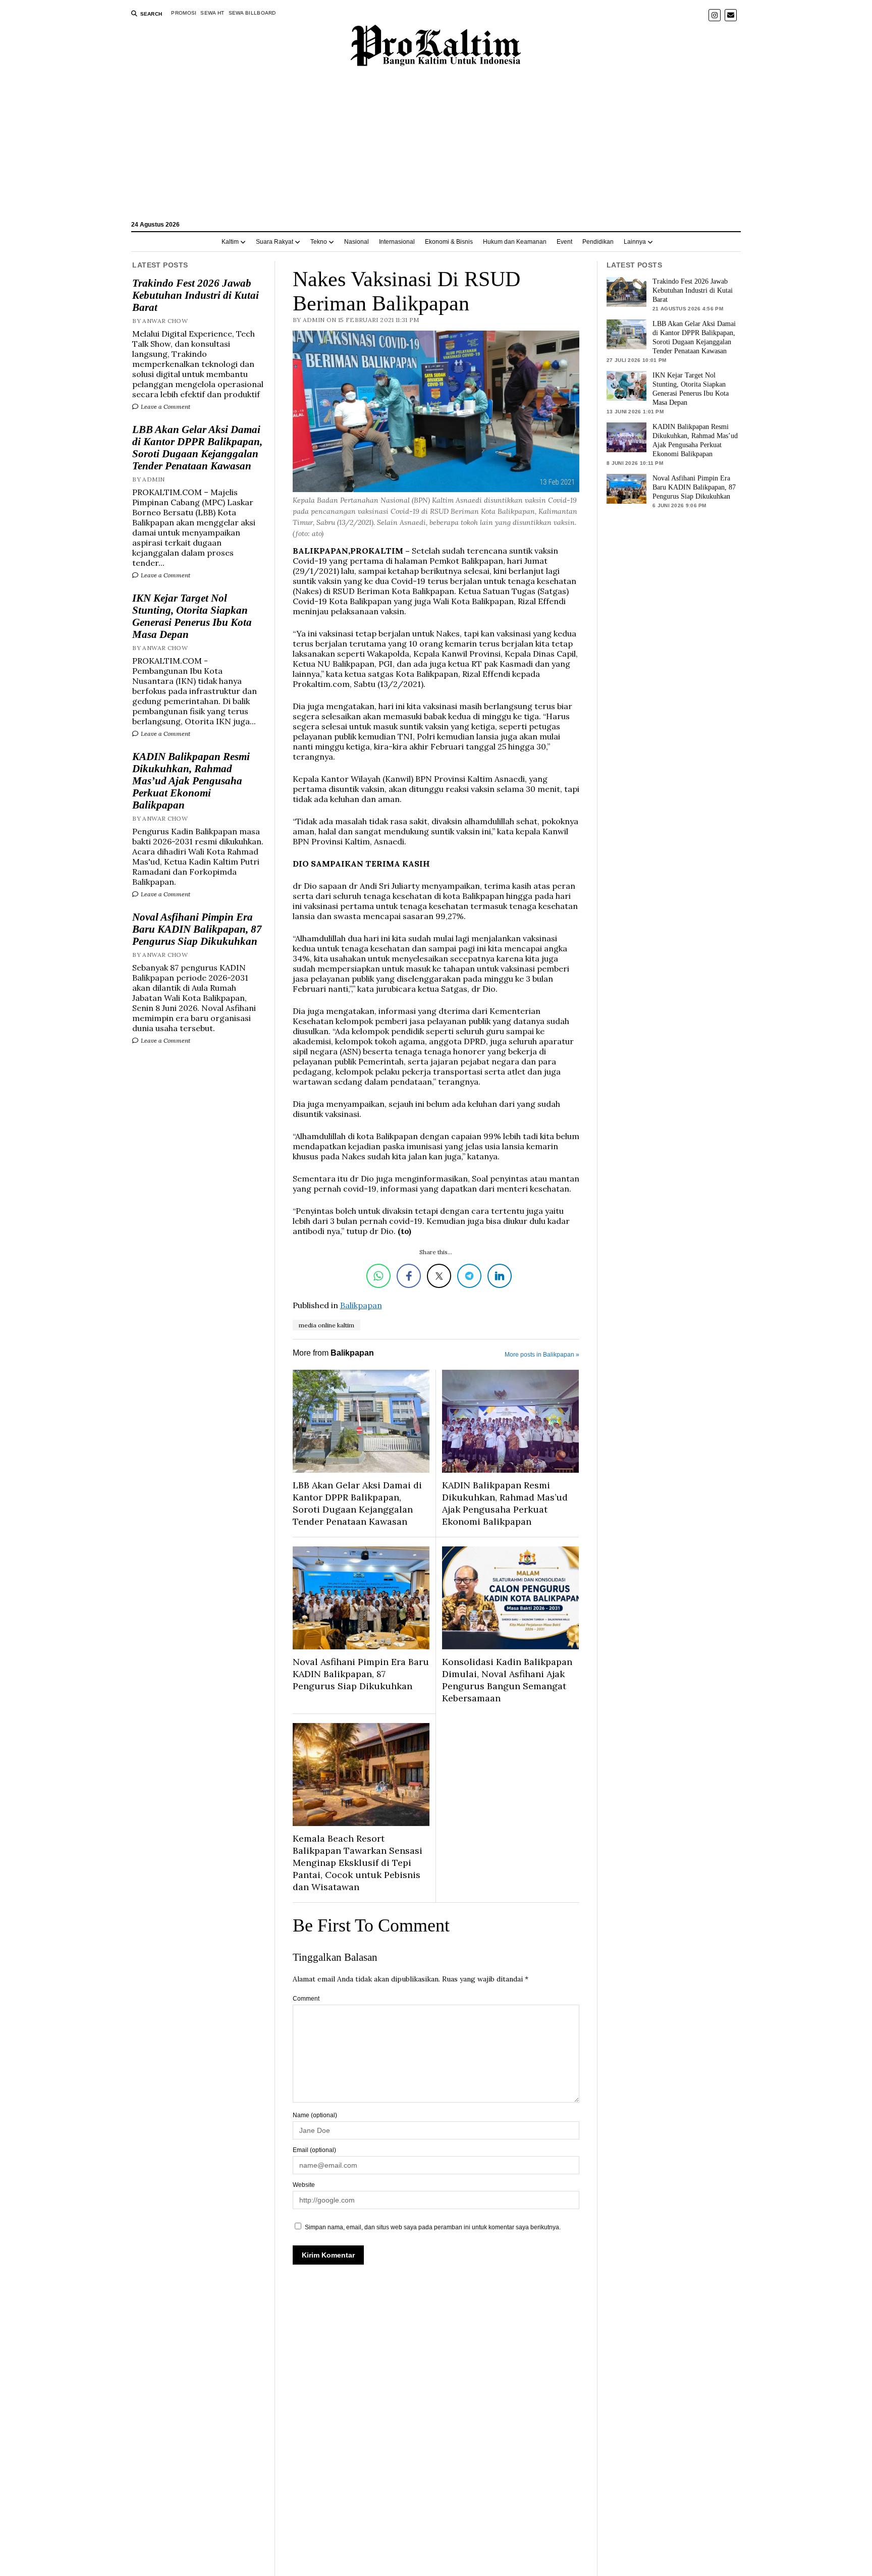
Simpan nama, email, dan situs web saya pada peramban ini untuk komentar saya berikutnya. (433, 2227)
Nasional (357, 242)
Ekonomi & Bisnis (449, 242)
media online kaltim (326, 1325)
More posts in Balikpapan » (542, 1355)
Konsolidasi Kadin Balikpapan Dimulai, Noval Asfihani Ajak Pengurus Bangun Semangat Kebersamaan (507, 1680)
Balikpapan (361, 1305)
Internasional (397, 242)
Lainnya (635, 242)
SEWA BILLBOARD (252, 13)
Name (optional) (315, 2115)
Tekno (319, 242)
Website (304, 2185)
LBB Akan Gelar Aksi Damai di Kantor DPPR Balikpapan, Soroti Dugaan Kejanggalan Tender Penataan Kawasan (197, 448)
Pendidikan (598, 242)
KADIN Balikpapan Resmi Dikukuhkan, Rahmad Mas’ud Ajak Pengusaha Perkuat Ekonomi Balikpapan (191, 781)
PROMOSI (184, 13)
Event (564, 242)
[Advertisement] (436, 148)
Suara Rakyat (275, 242)
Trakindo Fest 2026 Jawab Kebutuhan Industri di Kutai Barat (196, 295)
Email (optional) (314, 2150)
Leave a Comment (165, 407)
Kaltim (230, 242)
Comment (306, 1999)
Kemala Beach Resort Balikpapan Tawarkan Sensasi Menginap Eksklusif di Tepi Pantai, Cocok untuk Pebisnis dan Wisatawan (358, 1863)
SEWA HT (212, 13)
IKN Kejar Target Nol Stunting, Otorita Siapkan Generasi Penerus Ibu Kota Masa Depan (192, 616)
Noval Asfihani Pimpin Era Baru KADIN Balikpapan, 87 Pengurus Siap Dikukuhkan (197, 929)
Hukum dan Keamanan (515, 242)
